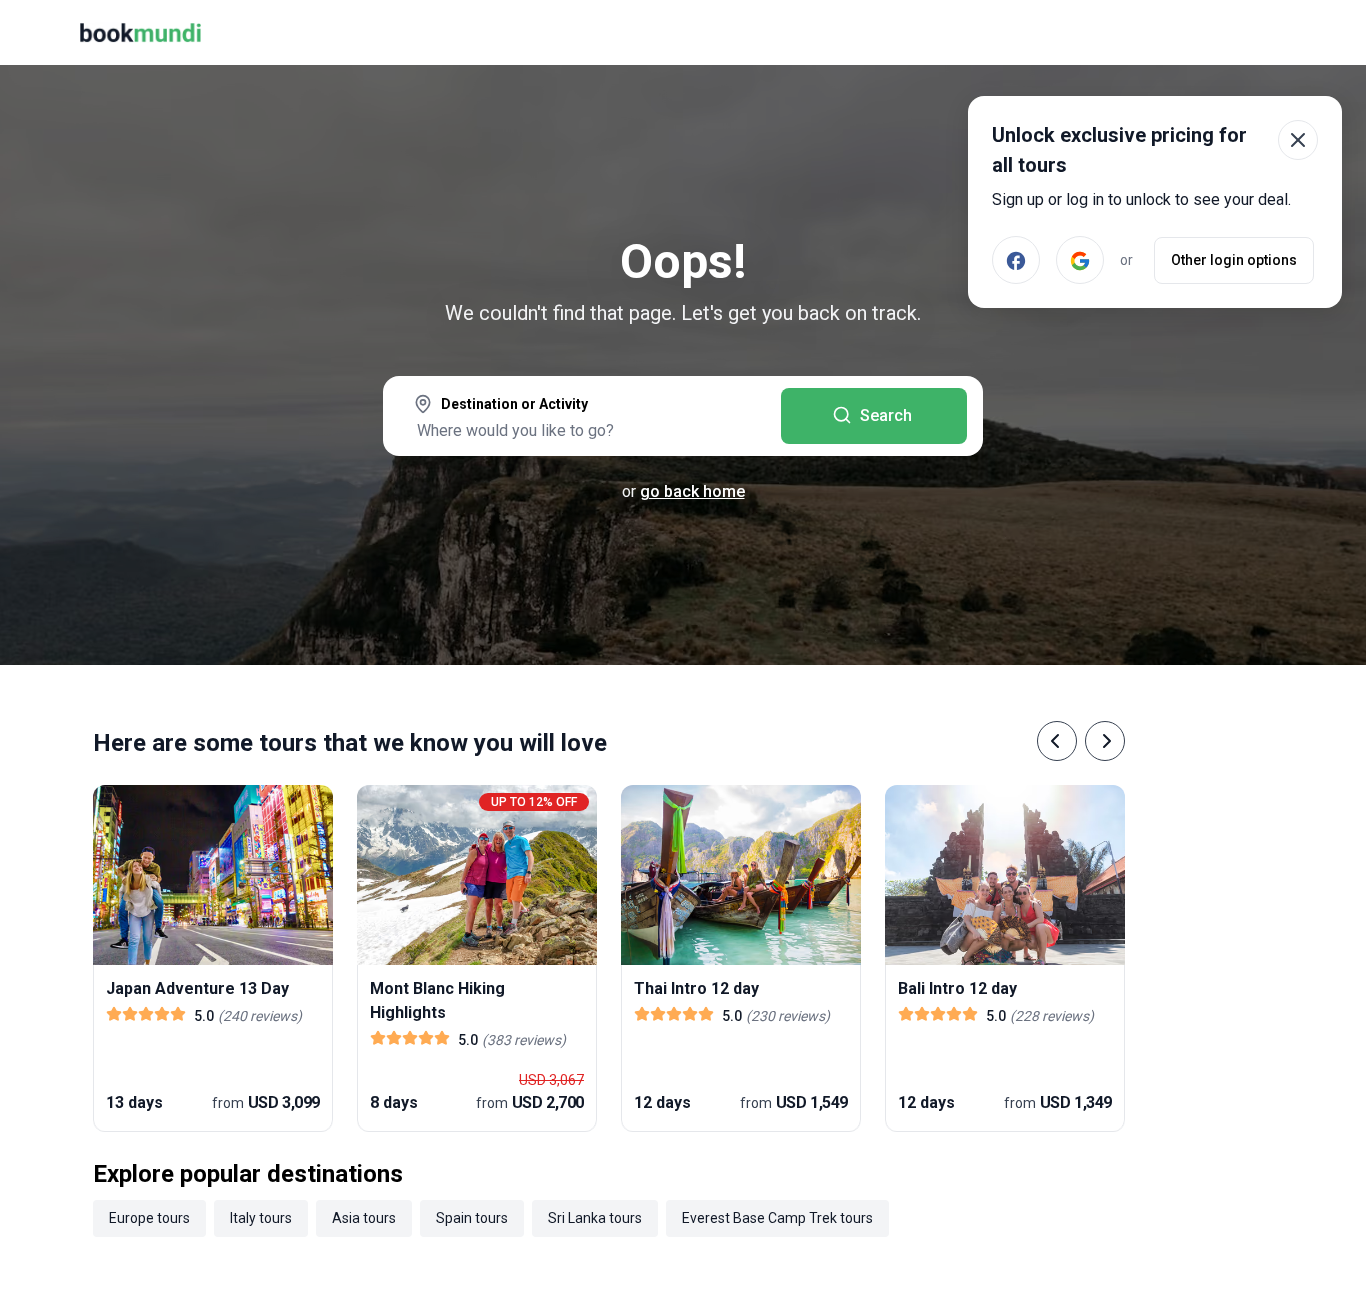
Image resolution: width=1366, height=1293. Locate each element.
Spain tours (472, 1218)
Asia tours (364, 1218)
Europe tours (149, 1218)
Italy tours (261, 1218)
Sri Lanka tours (595, 1218)
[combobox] (582, 418)
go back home (692, 491)
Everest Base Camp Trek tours (777, 1218)
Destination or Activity (514, 404)
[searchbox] (582, 430)
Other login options (1234, 260)
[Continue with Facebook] (1016, 260)
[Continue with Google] (1080, 260)
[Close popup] (1298, 140)
